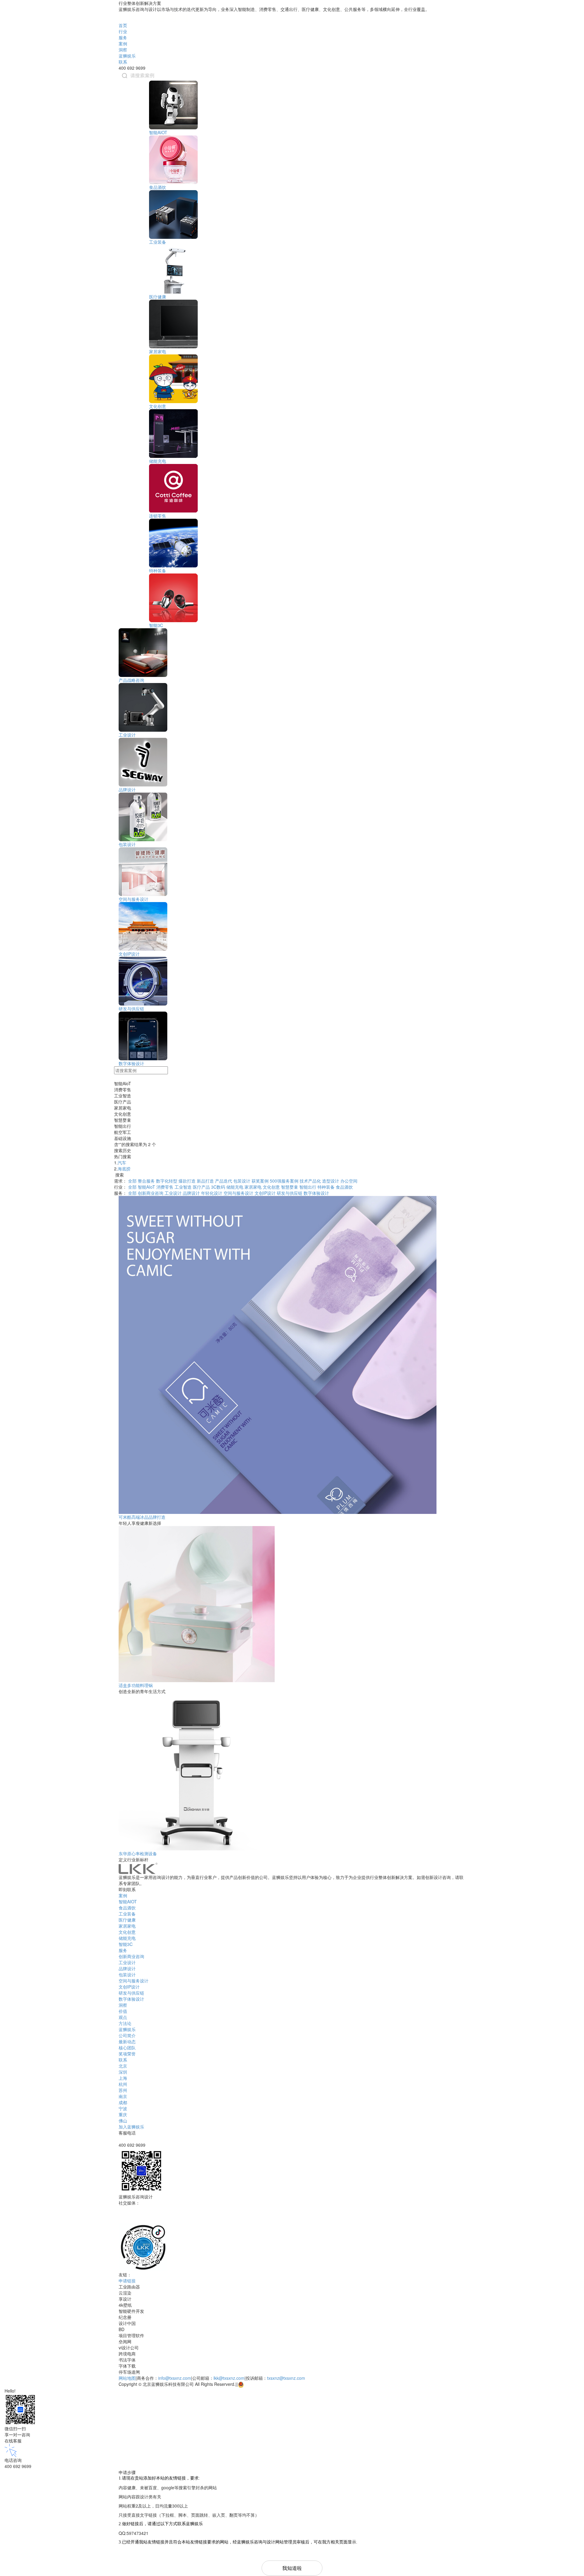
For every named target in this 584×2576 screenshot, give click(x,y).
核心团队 (127, 2048)
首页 (123, 25)
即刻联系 (128, 1889)
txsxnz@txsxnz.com (286, 2378)
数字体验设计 (131, 1063)
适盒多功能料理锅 (136, 1685)
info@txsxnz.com (175, 2378)
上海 (123, 2078)
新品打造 (205, 1181)
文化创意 (158, 406)
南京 (123, 2096)
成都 (123, 2102)
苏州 (123, 2090)
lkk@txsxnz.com (229, 2378)
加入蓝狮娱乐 (131, 2127)
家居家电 (158, 351)
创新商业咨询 (151, 1193)
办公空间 (349, 1181)
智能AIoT (146, 1187)
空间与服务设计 (134, 899)
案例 (123, 44)
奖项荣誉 (127, 2054)
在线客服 (13, 2441)
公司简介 (127, 2035)
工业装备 (158, 242)
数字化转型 (167, 1181)
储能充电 (158, 461)
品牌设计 (127, 790)
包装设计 (127, 844)
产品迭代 (224, 1181)
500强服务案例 (284, 1181)
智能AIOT (158, 132)
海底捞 (124, 1169)
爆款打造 (187, 1181)
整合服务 (146, 1181)
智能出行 (308, 1187)
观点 (123, 2017)
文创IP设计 (129, 954)
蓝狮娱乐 (127, 56)
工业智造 (183, 1187)
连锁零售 (158, 516)
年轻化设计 (212, 1193)
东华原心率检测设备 (138, 1853)
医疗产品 (201, 1187)
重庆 (123, 2114)
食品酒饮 (158, 187)
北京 (123, 2066)
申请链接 (127, 2281)
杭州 (123, 2084)
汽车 (122, 1163)
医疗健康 (158, 297)
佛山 (123, 2121)
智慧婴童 (290, 1187)
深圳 (123, 2072)
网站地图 (127, 2378)
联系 (123, 62)
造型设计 (331, 1181)
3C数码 (218, 1187)
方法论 (125, 2023)
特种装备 (158, 570)
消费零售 (165, 1187)
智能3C (156, 625)
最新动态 (127, 2041)
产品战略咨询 (131, 680)
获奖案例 (260, 1181)
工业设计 (127, 735)
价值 (123, 2011)
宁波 (123, 2108)
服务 (123, 37)
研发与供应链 (131, 1009)
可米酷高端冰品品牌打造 (142, 1517)
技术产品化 (310, 1181)
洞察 (123, 50)
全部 (132, 1181)
